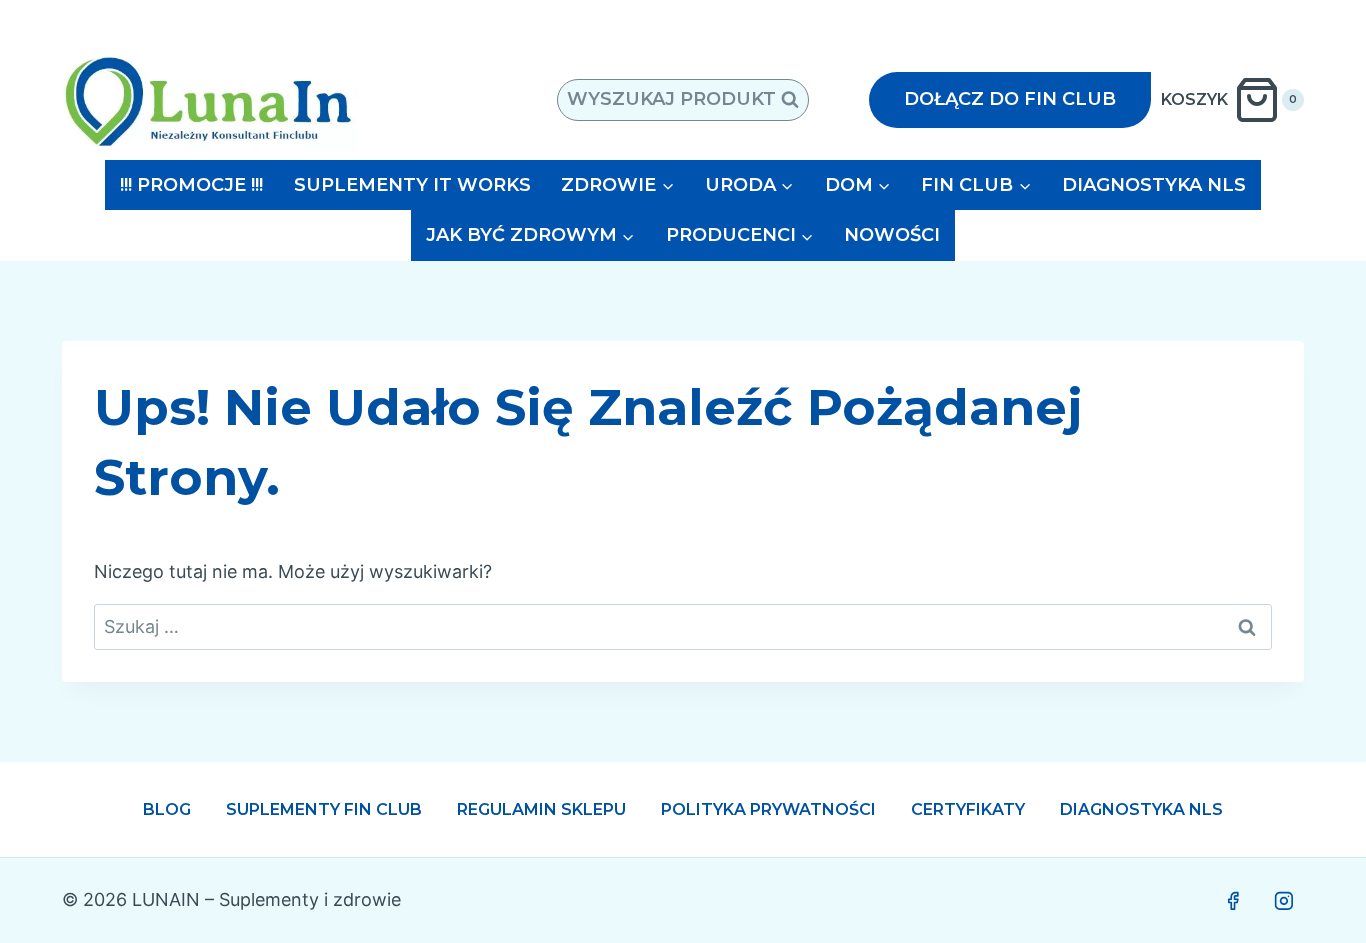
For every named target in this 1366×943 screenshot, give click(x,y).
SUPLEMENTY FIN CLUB (324, 809)
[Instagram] (1284, 901)
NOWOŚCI (892, 235)
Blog (167, 809)
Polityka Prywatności (768, 809)
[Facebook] (1233, 901)
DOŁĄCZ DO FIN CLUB (1010, 99)
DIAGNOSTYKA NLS (1154, 185)
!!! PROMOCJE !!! (191, 185)
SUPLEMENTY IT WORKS (412, 185)
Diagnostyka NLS (1141, 809)
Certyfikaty (968, 809)
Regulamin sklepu (541, 809)
